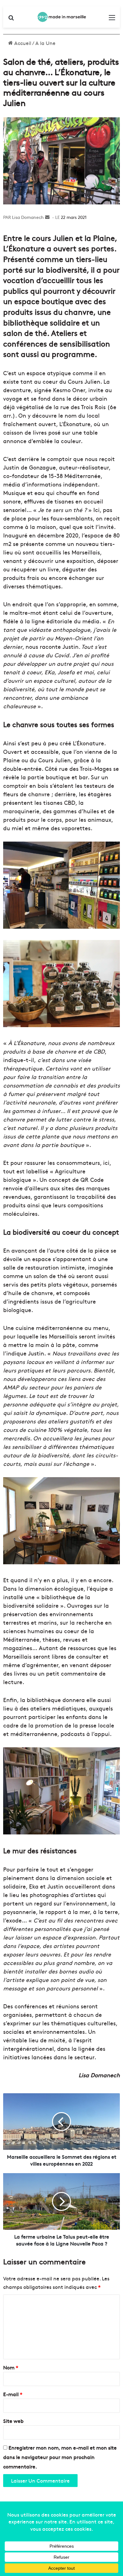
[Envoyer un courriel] (47, 217)
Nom (11, 2367)
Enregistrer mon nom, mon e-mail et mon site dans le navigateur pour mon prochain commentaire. (60, 2457)
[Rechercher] (11, 19)
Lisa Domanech (28, 217)
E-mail (13, 2394)
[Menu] (112, 19)
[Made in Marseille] (61, 17)
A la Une (45, 43)
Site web (13, 2421)
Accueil (22, 43)
